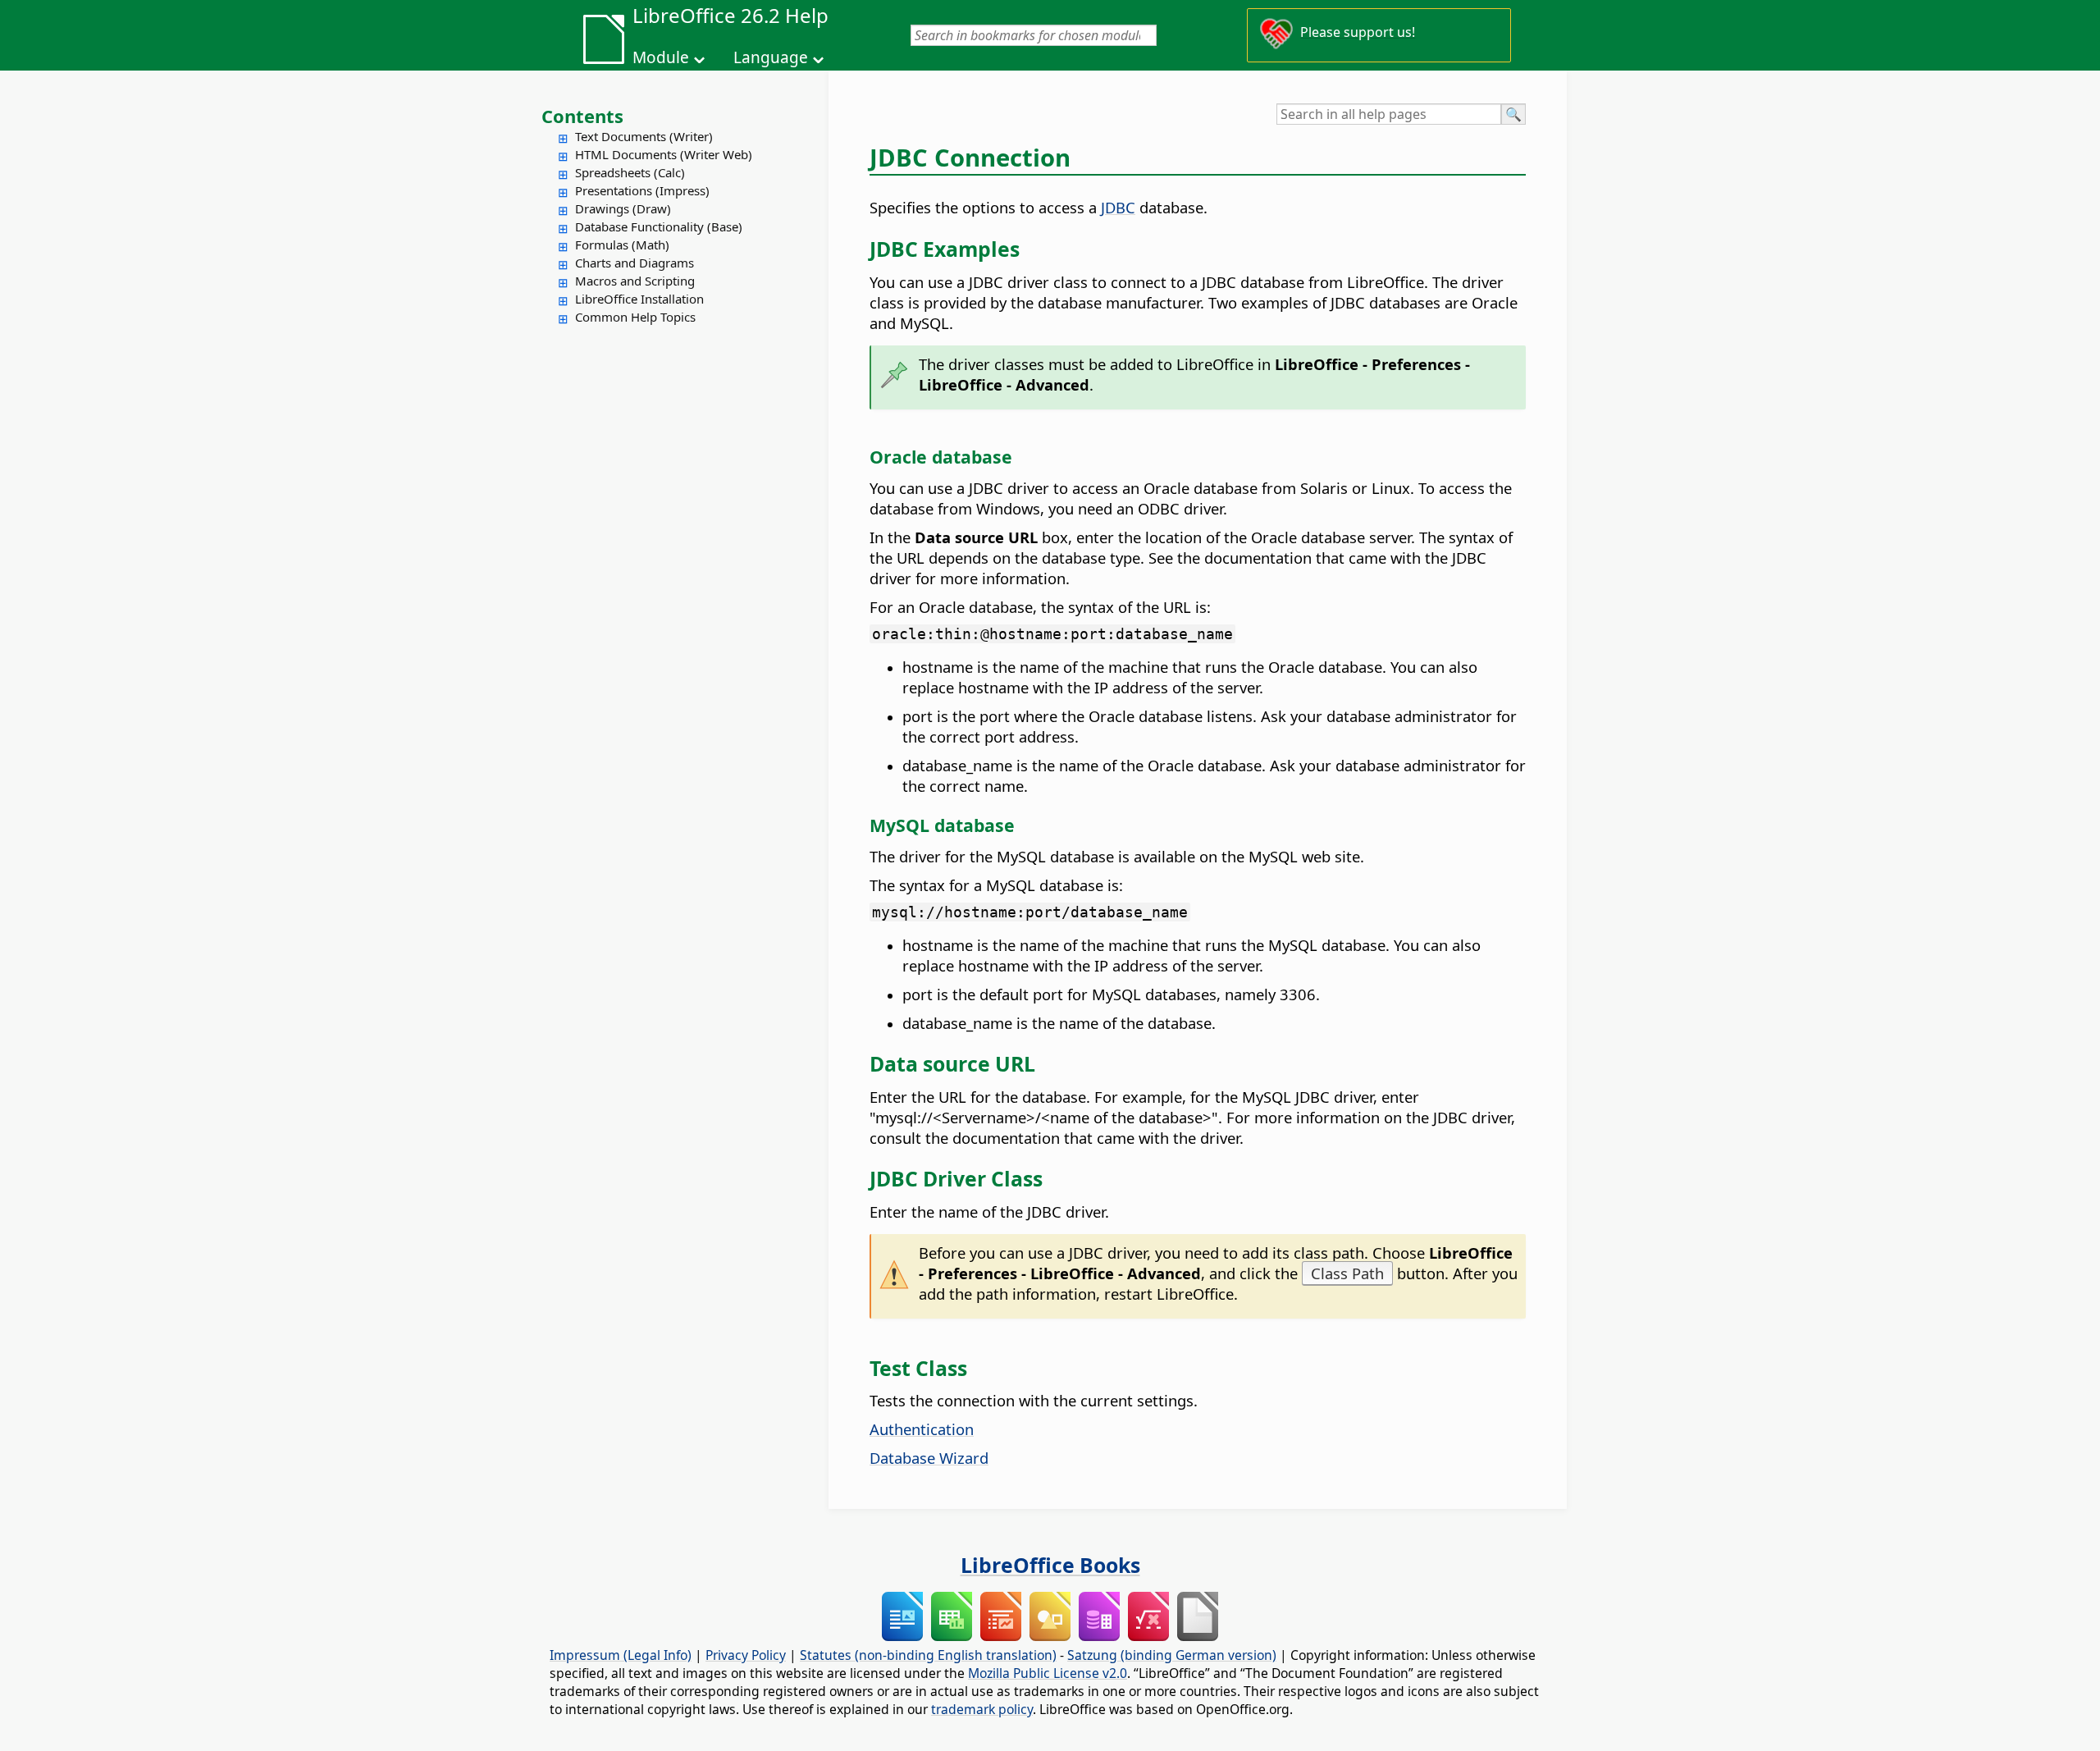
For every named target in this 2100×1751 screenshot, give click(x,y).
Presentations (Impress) (642, 190)
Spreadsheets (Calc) (630, 172)
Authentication (922, 1429)
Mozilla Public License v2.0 (1048, 1673)
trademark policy (982, 1709)
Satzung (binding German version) (1172, 1655)
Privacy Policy (746, 1655)
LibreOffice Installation (639, 299)
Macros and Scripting (635, 281)
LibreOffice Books (1050, 1565)
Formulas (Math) (622, 245)
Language (771, 57)
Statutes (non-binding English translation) (928, 1655)
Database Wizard (929, 1458)
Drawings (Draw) (623, 208)
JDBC (1118, 207)
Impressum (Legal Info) (621, 1655)
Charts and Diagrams (635, 263)
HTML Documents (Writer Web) (664, 154)
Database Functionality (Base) (659, 226)
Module (661, 57)
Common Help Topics (635, 317)
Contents (582, 116)
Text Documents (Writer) (644, 136)
